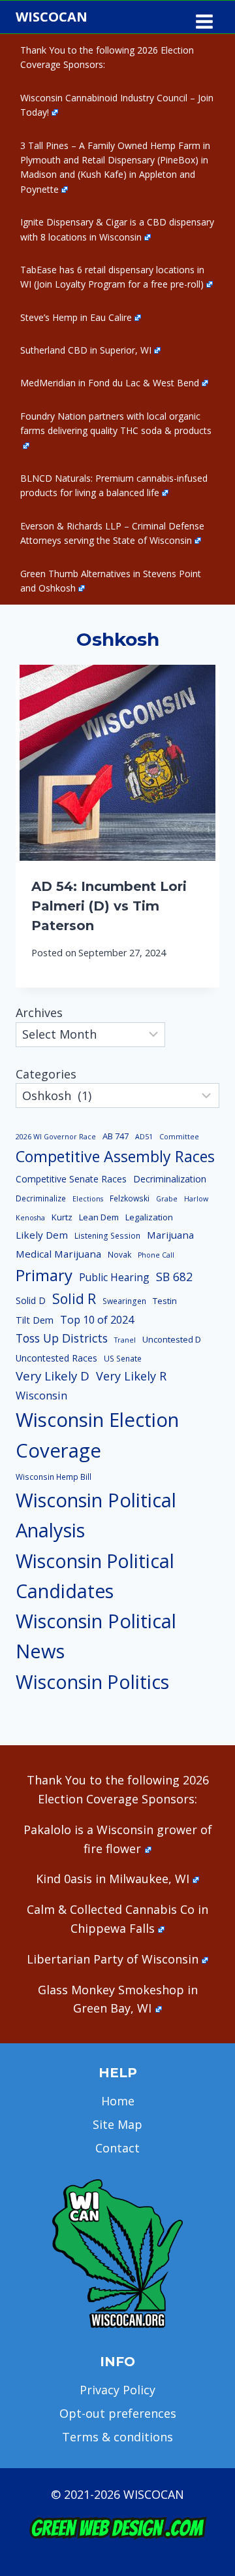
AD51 (144, 1137)
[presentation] (117, 763)
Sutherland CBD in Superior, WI (86, 350)
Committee (179, 1137)
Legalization (149, 1217)
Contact (117, 2148)
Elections (88, 1199)
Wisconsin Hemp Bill (54, 1477)
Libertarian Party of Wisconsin (113, 1959)
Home (118, 2101)
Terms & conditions (117, 2437)
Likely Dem (42, 1235)
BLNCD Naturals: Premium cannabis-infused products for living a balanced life (114, 485)
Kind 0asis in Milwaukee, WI (113, 1879)
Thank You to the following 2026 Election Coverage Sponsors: (107, 57)
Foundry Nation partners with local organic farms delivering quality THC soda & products (116, 423)
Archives (39, 1012)
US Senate (123, 1359)
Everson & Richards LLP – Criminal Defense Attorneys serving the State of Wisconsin (112, 533)
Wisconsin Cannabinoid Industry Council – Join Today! (117, 105)
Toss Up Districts (62, 1338)
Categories (46, 1074)
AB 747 (116, 1136)
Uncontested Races (56, 1358)
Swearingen (124, 1301)
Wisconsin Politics (92, 1681)
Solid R (74, 1298)
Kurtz (62, 1217)
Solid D (31, 1300)
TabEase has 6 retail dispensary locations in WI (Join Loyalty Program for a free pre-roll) (112, 277)
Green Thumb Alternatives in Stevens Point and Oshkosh (111, 581)
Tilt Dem (35, 1320)
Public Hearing (114, 1277)
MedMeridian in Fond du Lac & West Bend (110, 383)
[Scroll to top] (203, 2361)
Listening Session (107, 1236)
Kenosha (30, 1218)
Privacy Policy (117, 2390)
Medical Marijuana (58, 1254)
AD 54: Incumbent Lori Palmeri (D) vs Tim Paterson (109, 906)
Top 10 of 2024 (97, 1320)
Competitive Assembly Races (115, 1156)
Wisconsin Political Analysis (96, 1515)
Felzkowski (130, 1198)
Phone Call (156, 1255)
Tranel (125, 1340)
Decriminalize (41, 1198)
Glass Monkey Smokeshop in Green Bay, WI (118, 1999)
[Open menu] (204, 17)
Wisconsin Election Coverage (97, 1435)
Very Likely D (53, 1376)
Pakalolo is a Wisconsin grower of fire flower (118, 1839)
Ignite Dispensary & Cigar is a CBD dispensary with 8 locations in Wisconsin (117, 229)
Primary (44, 1275)
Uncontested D (172, 1339)
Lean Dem (99, 1217)
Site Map (117, 2124)
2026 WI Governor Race (56, 1137)
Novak (119, 1255)
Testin (165, 1301)
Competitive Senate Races (71, 1179)
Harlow (196, 1199)
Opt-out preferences (118, 2413)
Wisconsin (41, 1396)
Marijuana (170, 1235)
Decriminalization (170, 1179)
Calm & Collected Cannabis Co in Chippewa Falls (117, 1919)
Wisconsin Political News (96, 1636)
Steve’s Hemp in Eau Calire (76, 317)
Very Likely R (131, 1376)
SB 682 (174, 1277)
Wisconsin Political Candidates (95, 1576)
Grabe (167, 1199)
